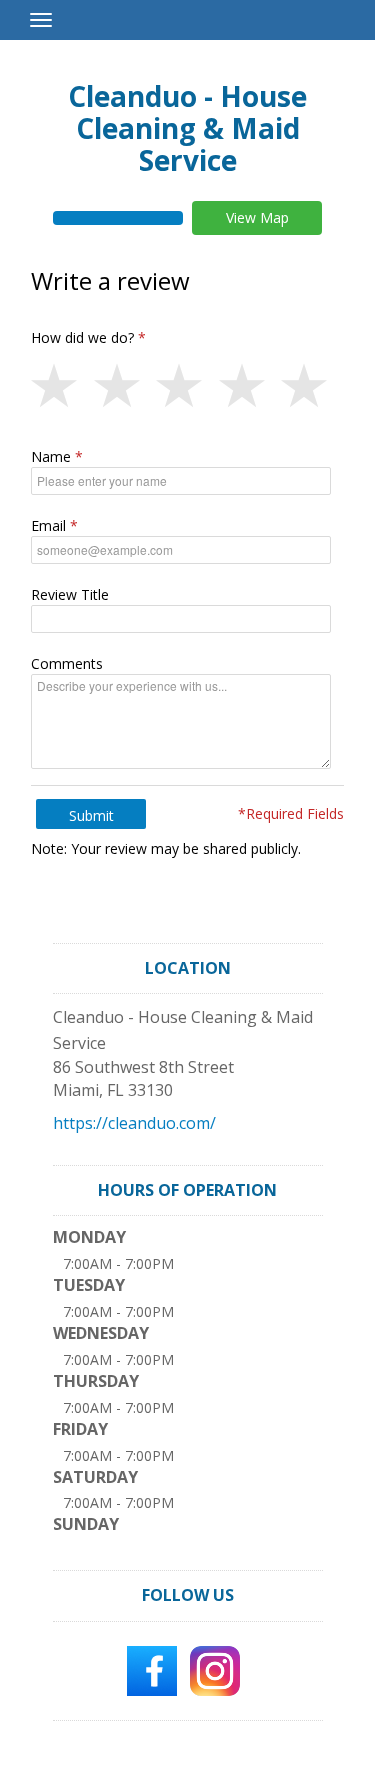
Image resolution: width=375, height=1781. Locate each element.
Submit (91, 815)
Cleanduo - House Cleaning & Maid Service (187, 128)
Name (51, 456)
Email (48, 525)
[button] (62, 387)
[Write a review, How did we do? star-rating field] (187, 387)
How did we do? (82, 337)
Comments (67, 663)
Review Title (70, 594)
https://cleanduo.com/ (134, 1123)
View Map (257, 217)
